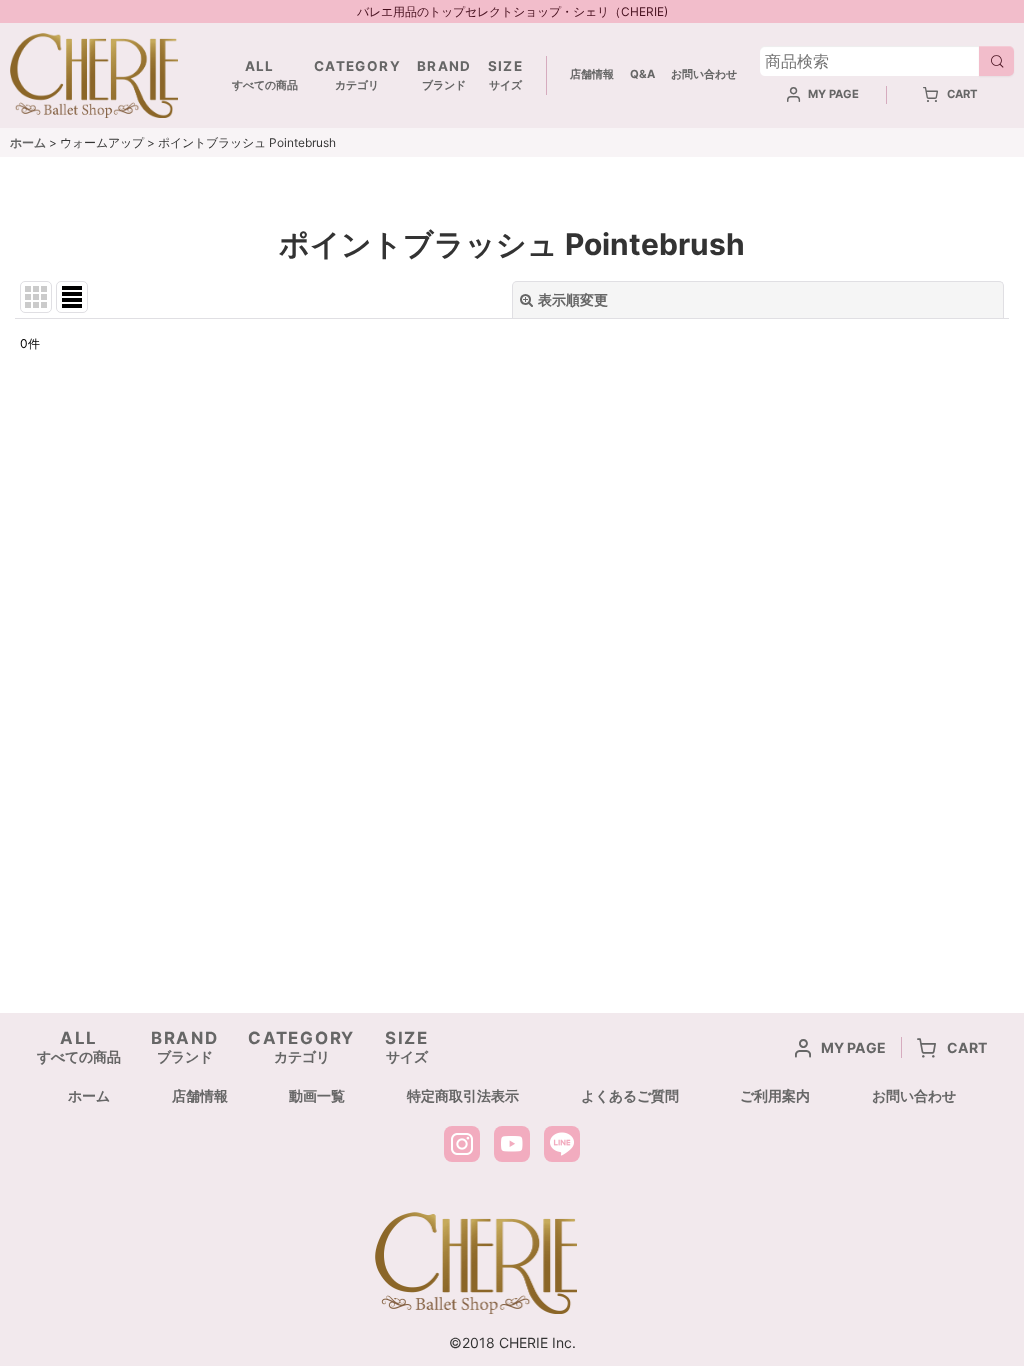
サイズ (505, 75)
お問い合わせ (704, 74)
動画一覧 (317, 1095)
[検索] (996, 61)
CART (962, 94)
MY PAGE (833, 94)
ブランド (444, 75)
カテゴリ (357, 75)
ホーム (89, 1095)
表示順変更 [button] (573, 299)
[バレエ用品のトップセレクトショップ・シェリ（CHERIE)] (94, 73)
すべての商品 (259, 75)
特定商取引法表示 (463, 1095)
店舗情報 (592, 74)
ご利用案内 (775, 1095)
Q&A (642, 74)
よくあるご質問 (630, 1095)
